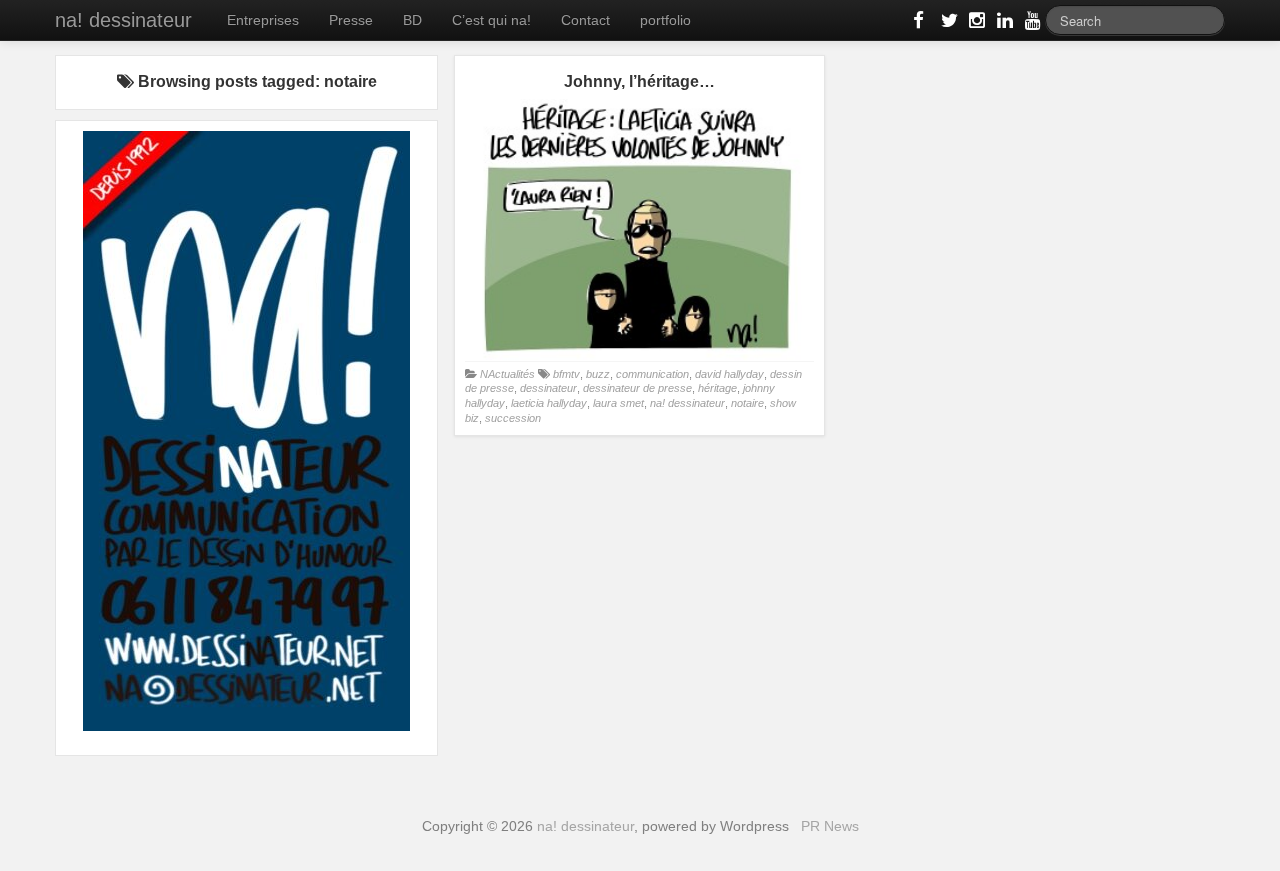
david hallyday (729, 374)
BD (412, 20)
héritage (717, 388)
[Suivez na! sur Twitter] (947, 24)
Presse (351, 20)
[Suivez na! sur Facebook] (919, 24)
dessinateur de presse (637, 388)
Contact (585, 20)
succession (513, 418)
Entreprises (263, 20)
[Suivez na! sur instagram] (975, 24)
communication (652, 374)
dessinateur (548, 388)
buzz (598, 374)
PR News (830, 826)
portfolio (665, 20)
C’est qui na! (491, 20)
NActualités (507, 374)
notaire (747, 403)
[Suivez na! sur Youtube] (1031, 24)
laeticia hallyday (549, 403)
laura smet (618, 403)
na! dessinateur (123, 20)
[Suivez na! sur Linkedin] (1003, 24)
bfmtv (566, 374)
